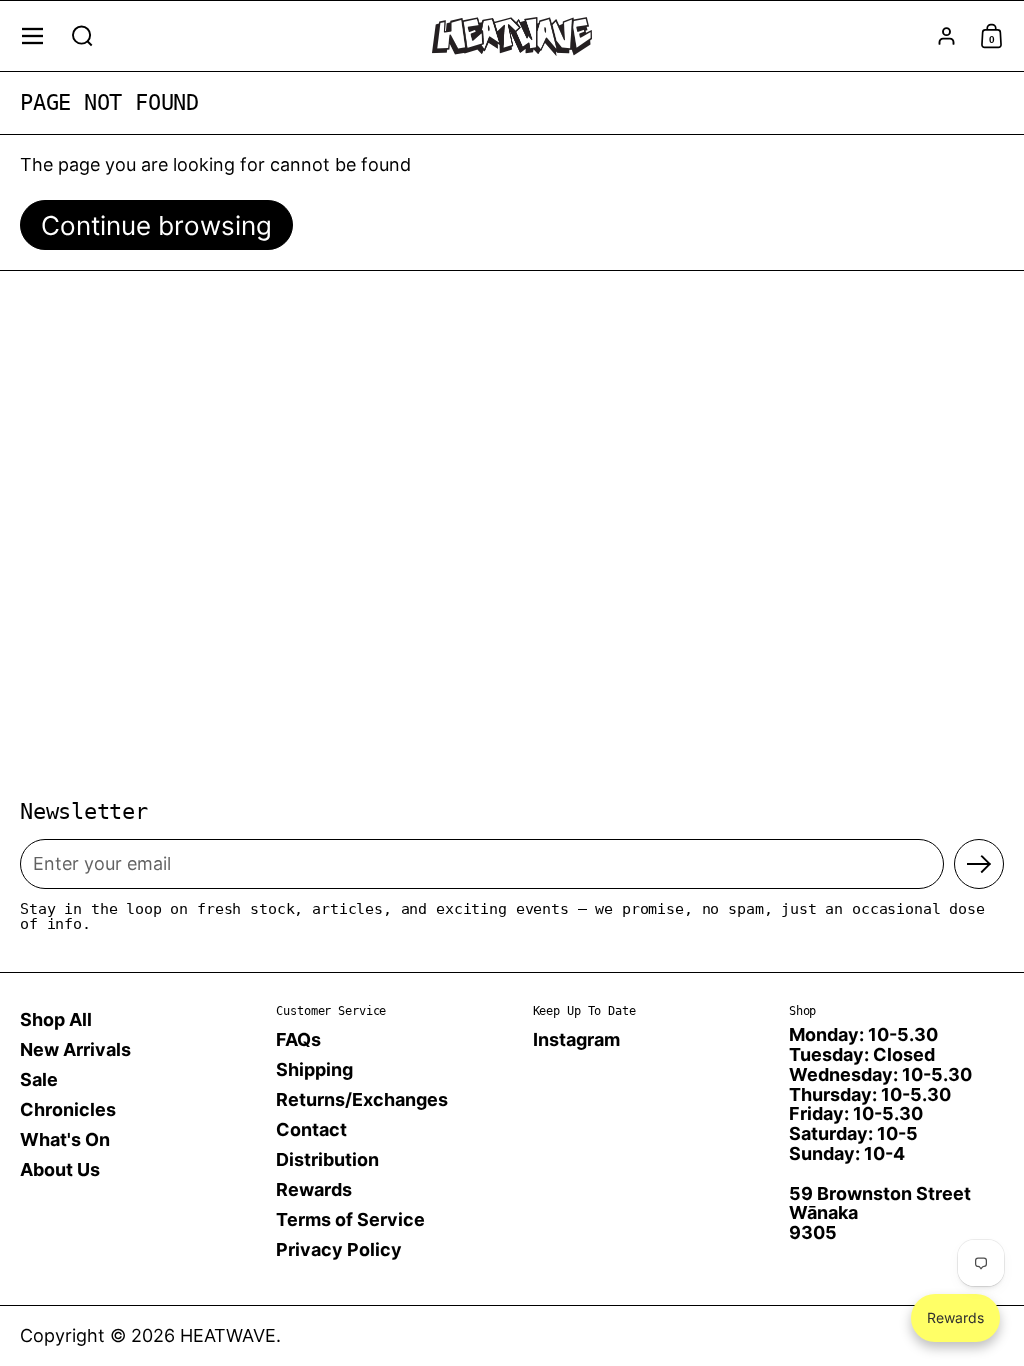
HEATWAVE (228, 1335)
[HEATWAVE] (512, 36)
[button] (82, 36)
